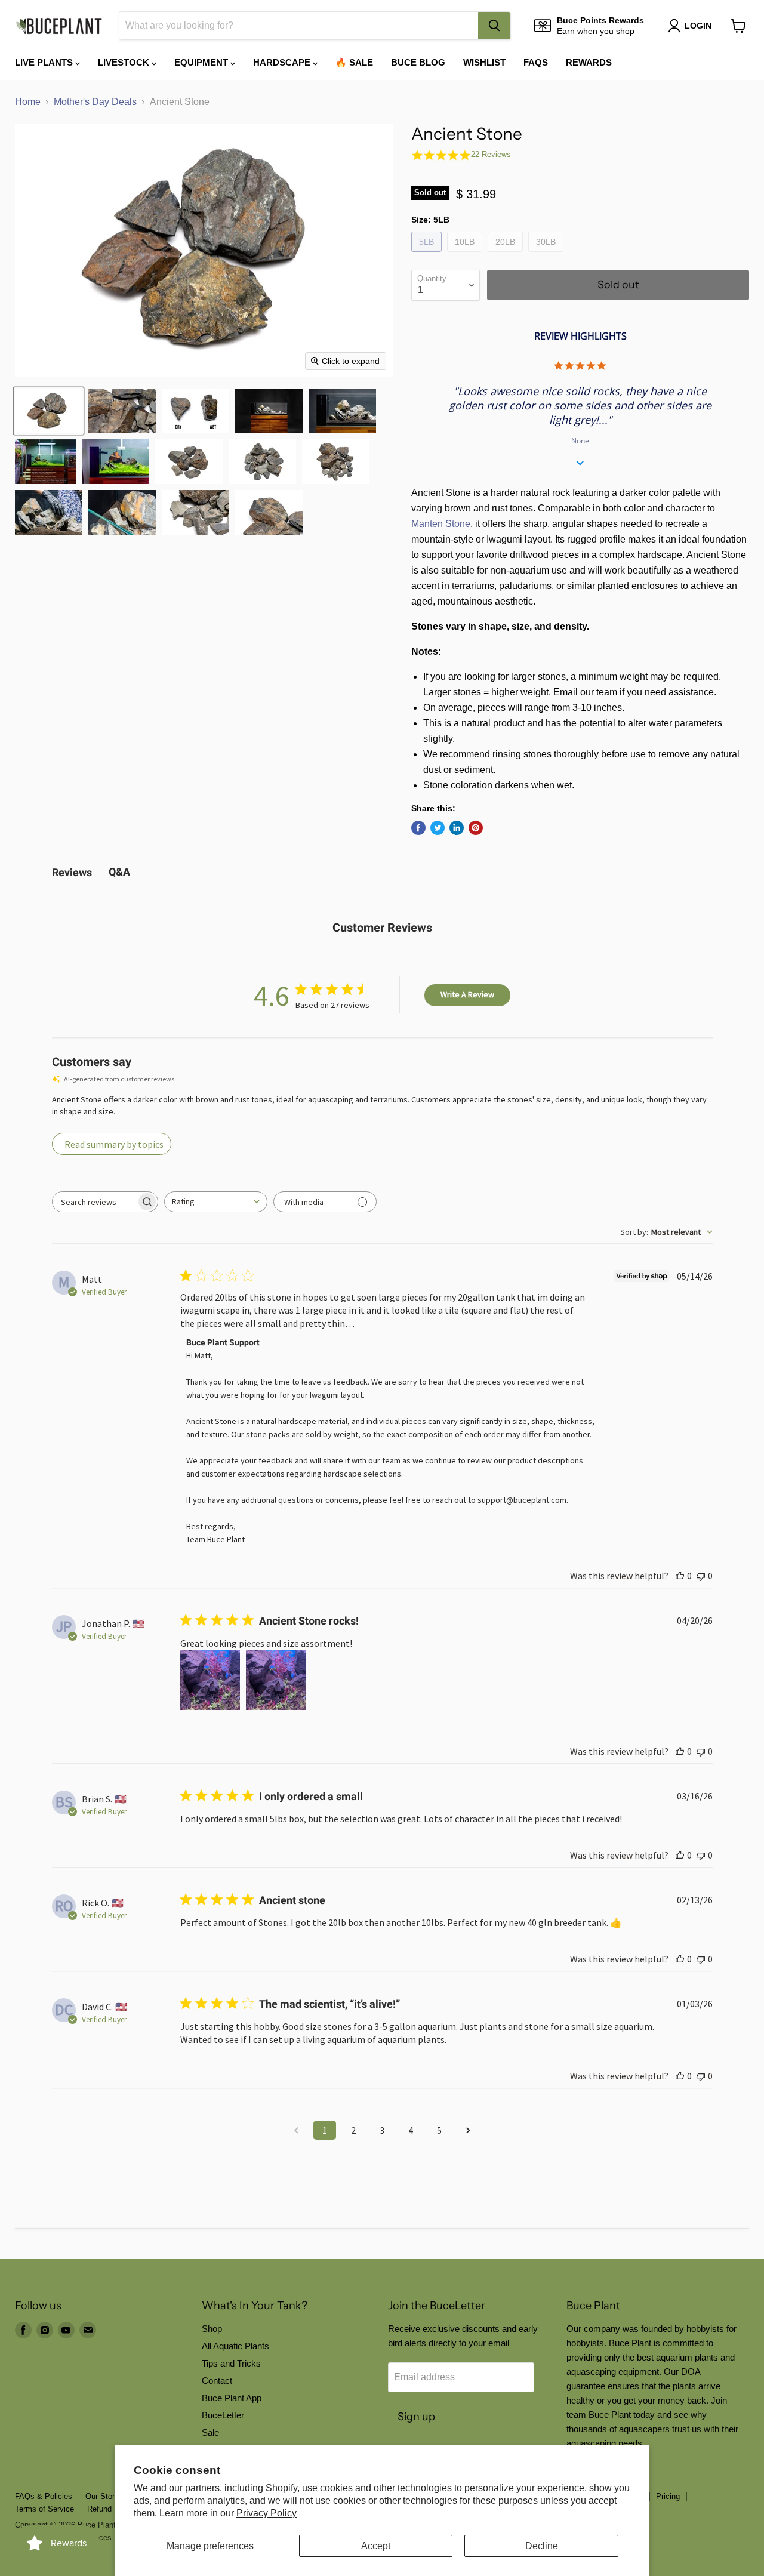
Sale (210, 2432)
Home (28, 102)
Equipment (202, 62)
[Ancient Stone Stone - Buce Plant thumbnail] (49, 411)
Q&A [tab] (119, 872)
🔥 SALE (354, 62)
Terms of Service (44, 2509)
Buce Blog (418, 62)
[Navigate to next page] (468, 2130)
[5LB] (428, 255)
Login (698, 26)
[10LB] (466, 255)
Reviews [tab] (72, 872)
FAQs (536, 62)
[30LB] (547, 255)
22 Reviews (491, 154)
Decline (542, 2546)
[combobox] (299, 26)
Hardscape (283, 62)
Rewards (589, 62)
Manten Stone (441, 524)
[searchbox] (94, 1202)
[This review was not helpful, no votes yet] (701, 1576)
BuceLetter (223, 2415)
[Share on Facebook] (418, 828)
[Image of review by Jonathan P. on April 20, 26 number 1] (210, 1680)
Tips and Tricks (231, 2363)
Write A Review (467, 994)
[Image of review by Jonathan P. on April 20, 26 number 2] (276, 1680)
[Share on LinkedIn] (457, 828)
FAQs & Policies (44, 2496)
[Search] (494, 26)
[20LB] (507, 255)
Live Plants (45, 62)
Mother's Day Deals (95, 102)
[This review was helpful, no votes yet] (680, 1576)
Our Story (102, 2496)
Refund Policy (111, 2509)
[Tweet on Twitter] (438, 828)
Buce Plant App (232, 2398)
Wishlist (484, 62)
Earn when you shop (596, 31)
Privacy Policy (267, 2513)
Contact (217, 2381)
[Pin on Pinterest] (476, 828)
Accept (376, 2546)
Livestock (125, 62)
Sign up (416, 2417)
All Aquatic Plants (235, 2346)
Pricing (668, 2496)
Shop (212, 2329)
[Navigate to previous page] (296, 2130)
